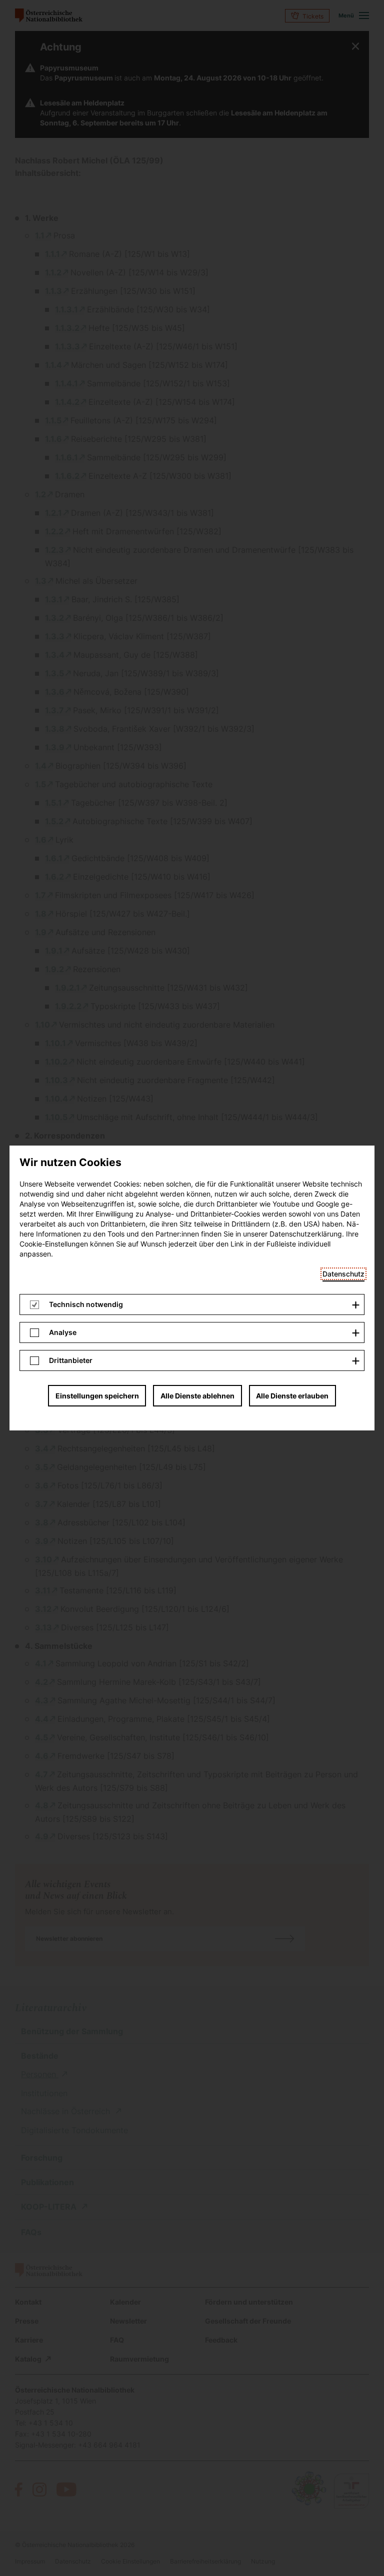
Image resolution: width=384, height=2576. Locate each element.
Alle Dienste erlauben (292, 1396)
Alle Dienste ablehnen (197, 1396)
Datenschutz (343, 1274)
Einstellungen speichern (97, 1396)
